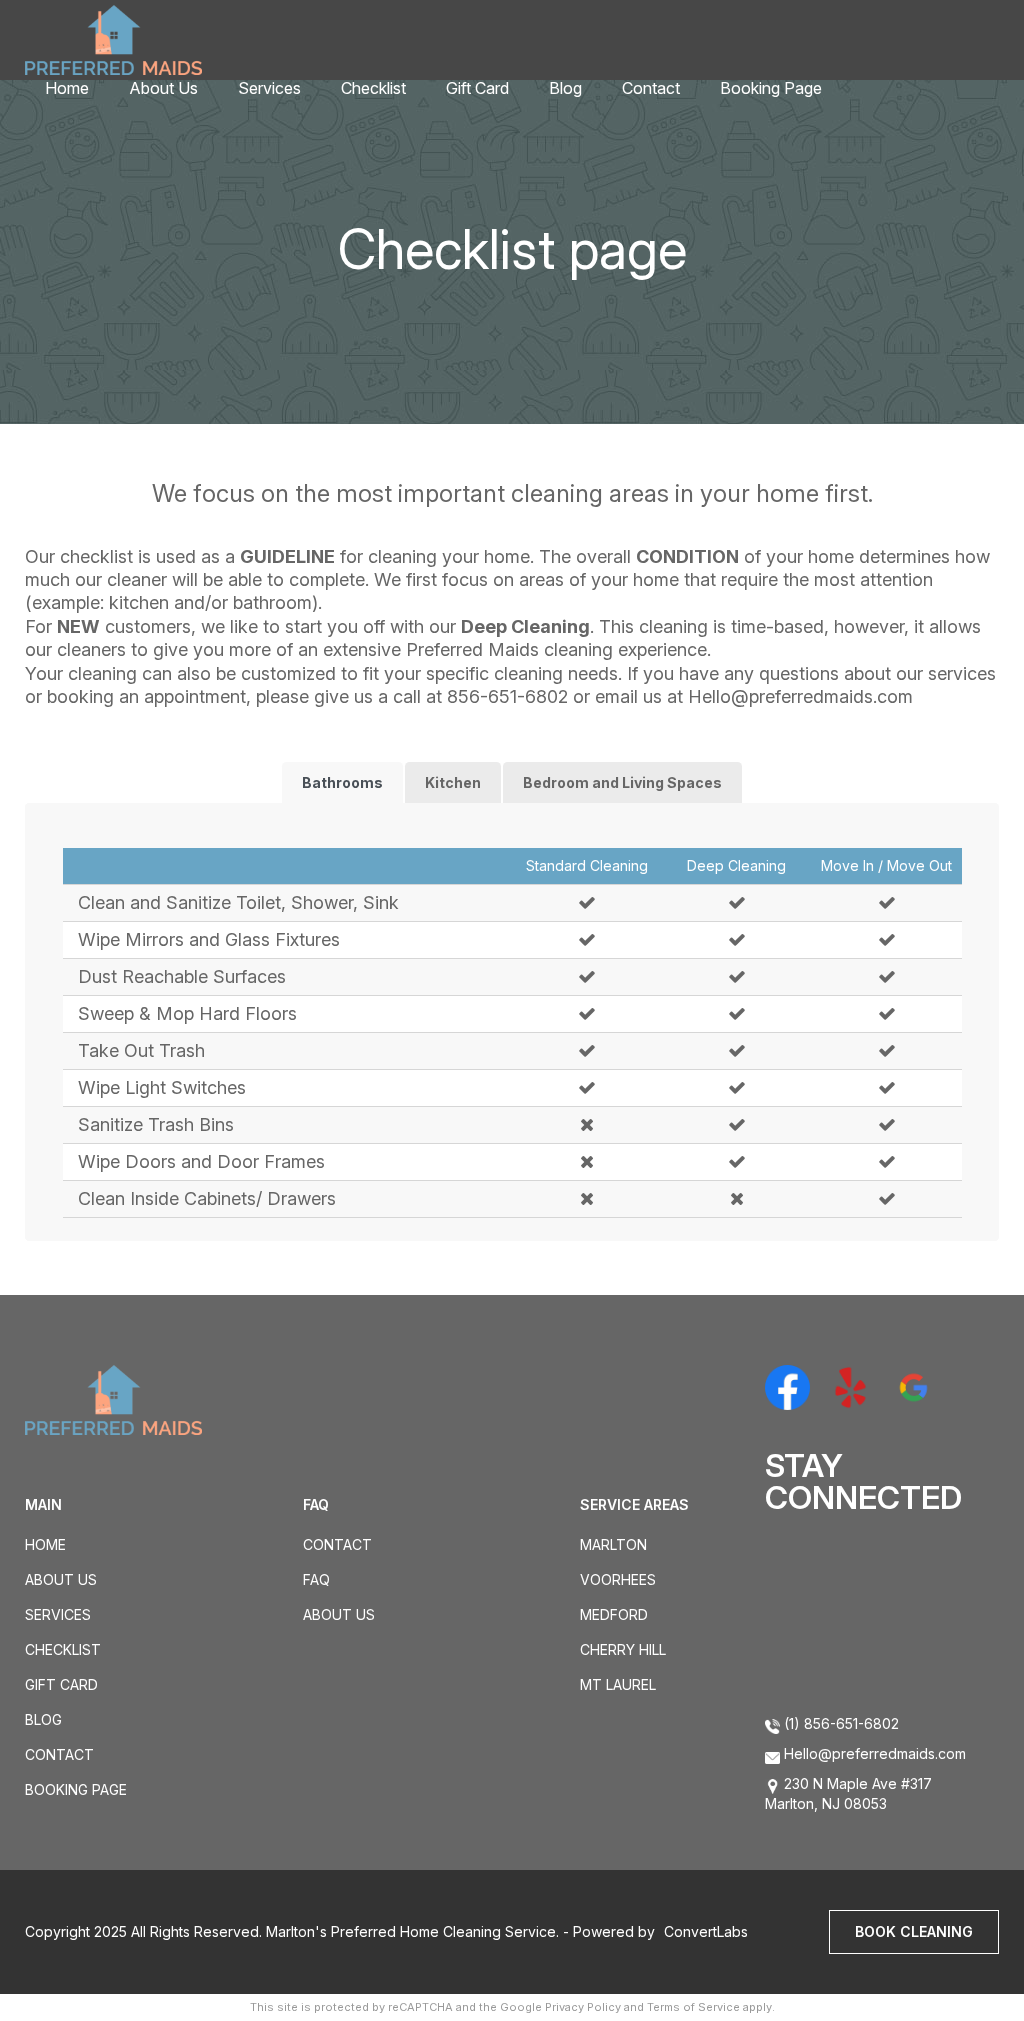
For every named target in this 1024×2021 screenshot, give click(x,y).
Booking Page (771, 88)
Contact (651, 88)
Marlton (613, 1544)
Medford (614, 1614)
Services (269, 88)
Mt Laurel (618, 1684)
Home (67, 88)
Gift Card (477, 88)
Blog (565, 88)
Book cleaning (914, 1931)
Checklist (373, 88)
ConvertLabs (706, 1931)
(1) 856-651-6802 (839, 1723)
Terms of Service (693, 2007)
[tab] (342, 783)
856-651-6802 (507, 696)
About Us (163, 88)
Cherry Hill (623, 1649)
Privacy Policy (583, 2007)
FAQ (316, 1579)
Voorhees (618, 1579)
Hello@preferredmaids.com (800, 696)
